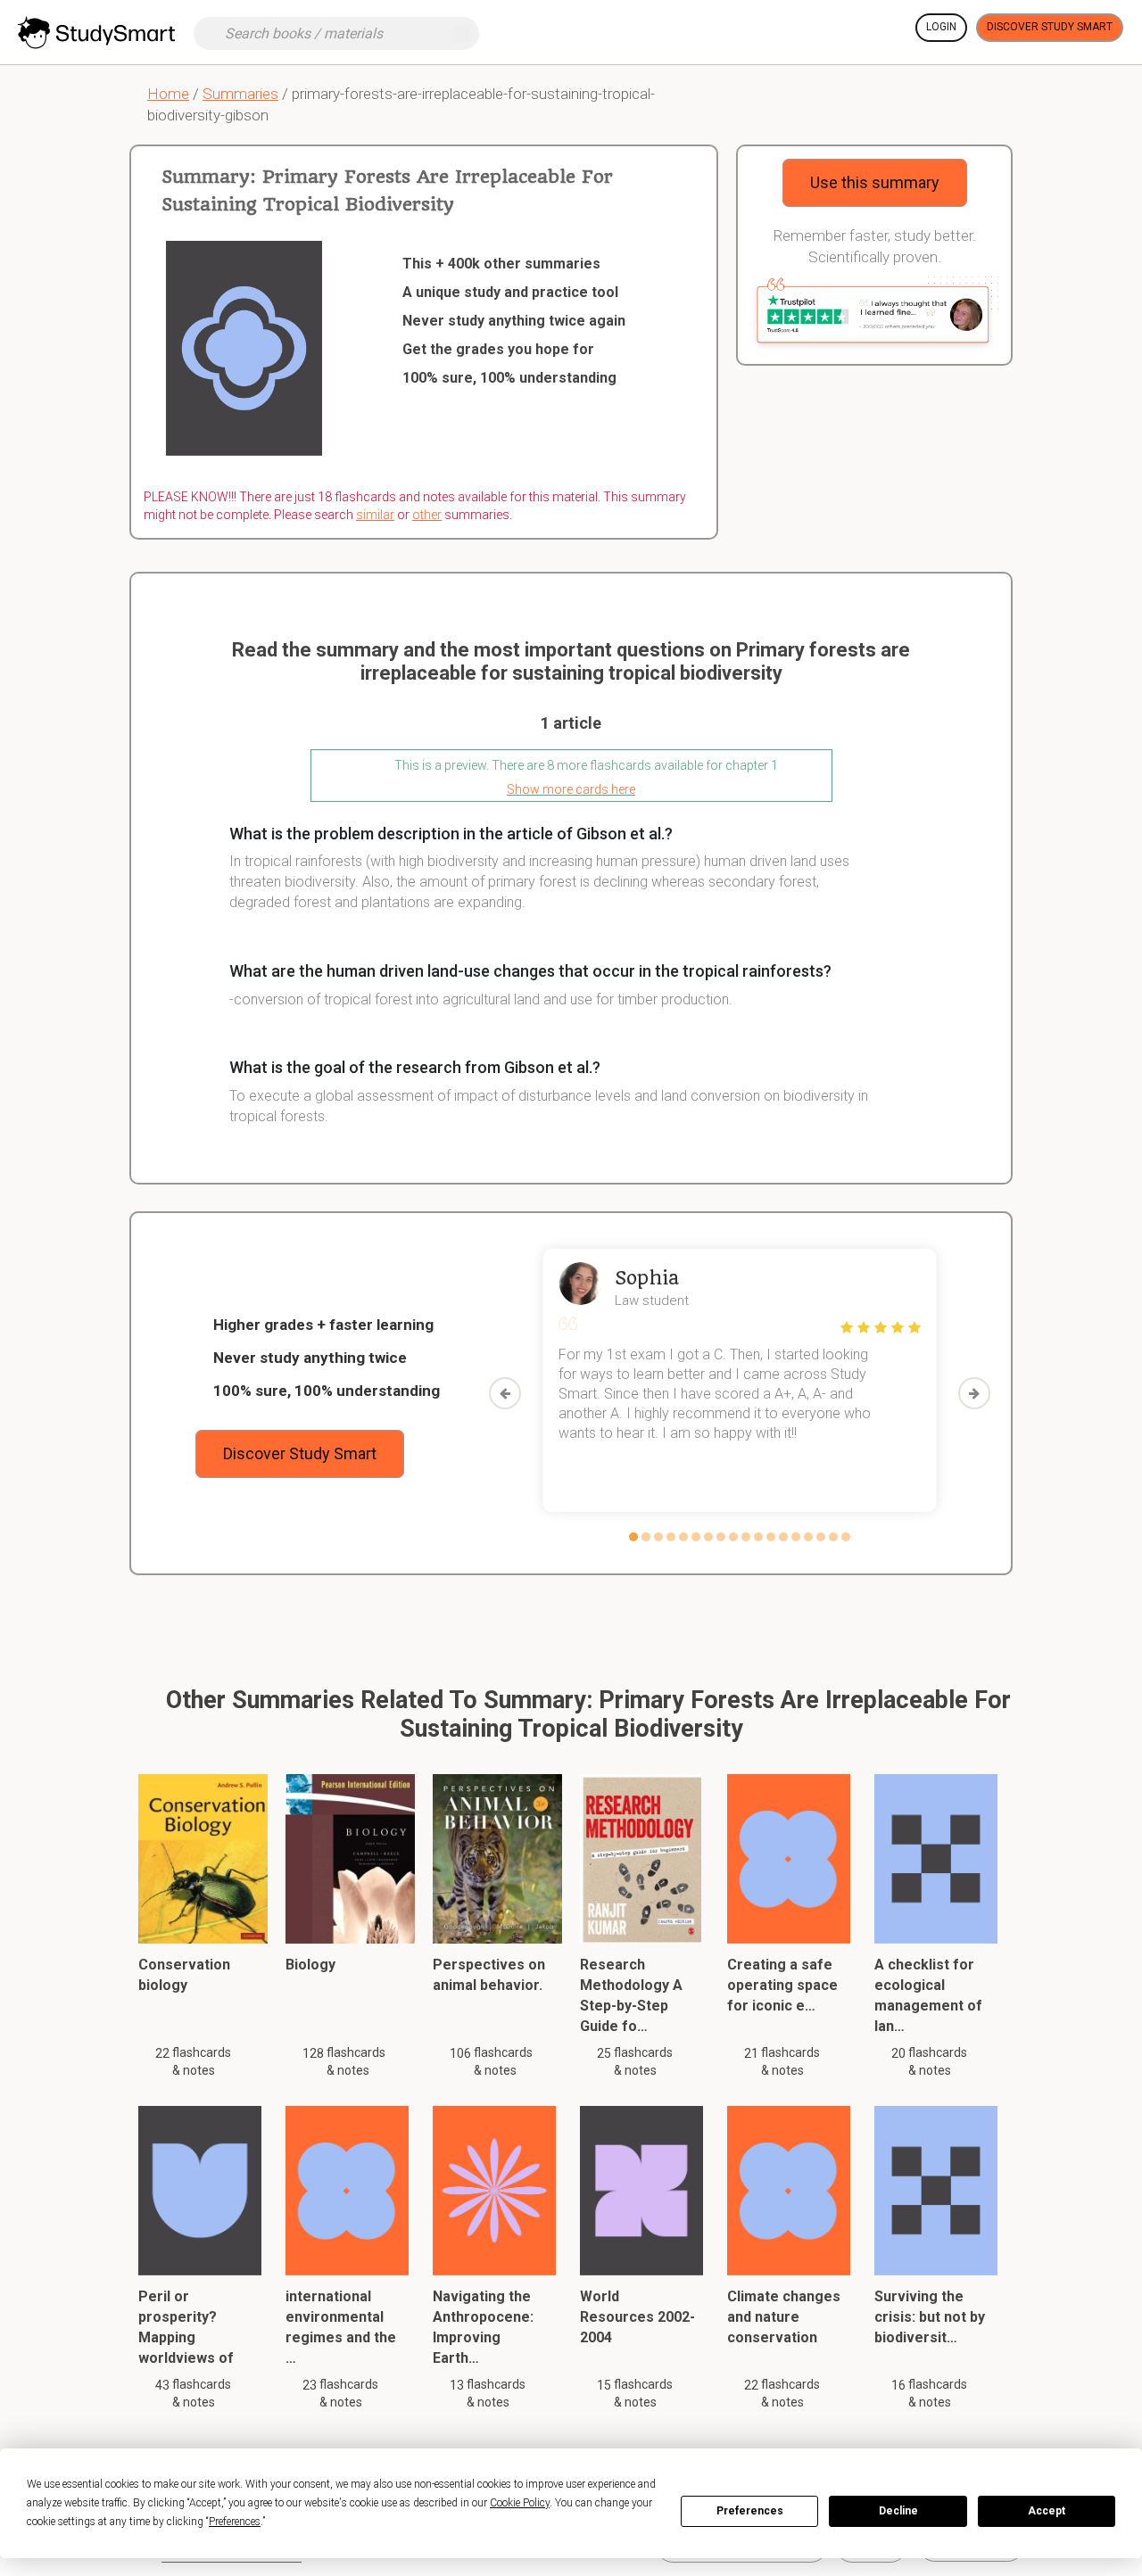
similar (375, 515)
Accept (1047, 2511)
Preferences (750, 2511)
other (427, 515)
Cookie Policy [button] (520, 2503)
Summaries (240, 94)
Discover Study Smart (1050, 27)
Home (168, 94)
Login (941, 27)
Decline (898, 2511)
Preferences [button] (235, 2522)
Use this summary (875, 182)
